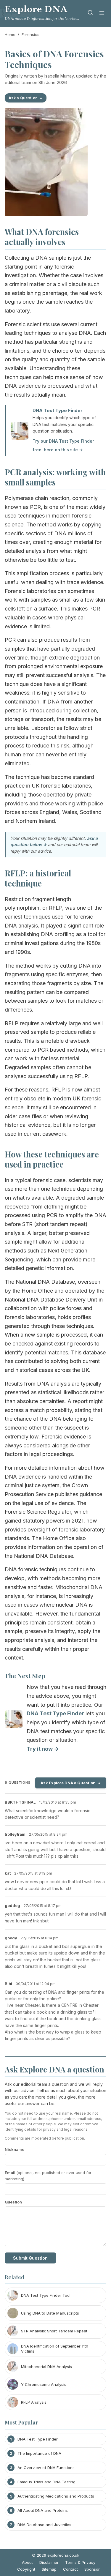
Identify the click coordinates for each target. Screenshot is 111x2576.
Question (13, 2202)
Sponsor (92, 2569)
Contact (70, 2569)
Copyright (26, 2569)
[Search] (90, 14)
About (27, 2562)
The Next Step (25, 1676)
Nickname (15, 2149)
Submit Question (30, 2258)
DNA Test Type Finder (58, 410)
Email (48, 2176)
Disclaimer (49, 2562)
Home (10, 34)
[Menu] (102, 14)
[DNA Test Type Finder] (14, 1721)
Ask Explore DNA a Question (68, 1783)
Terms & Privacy (80, 2562)
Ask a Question (23, 98)
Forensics (30, 34)
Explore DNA (36, 9)
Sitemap (49, 2569)
